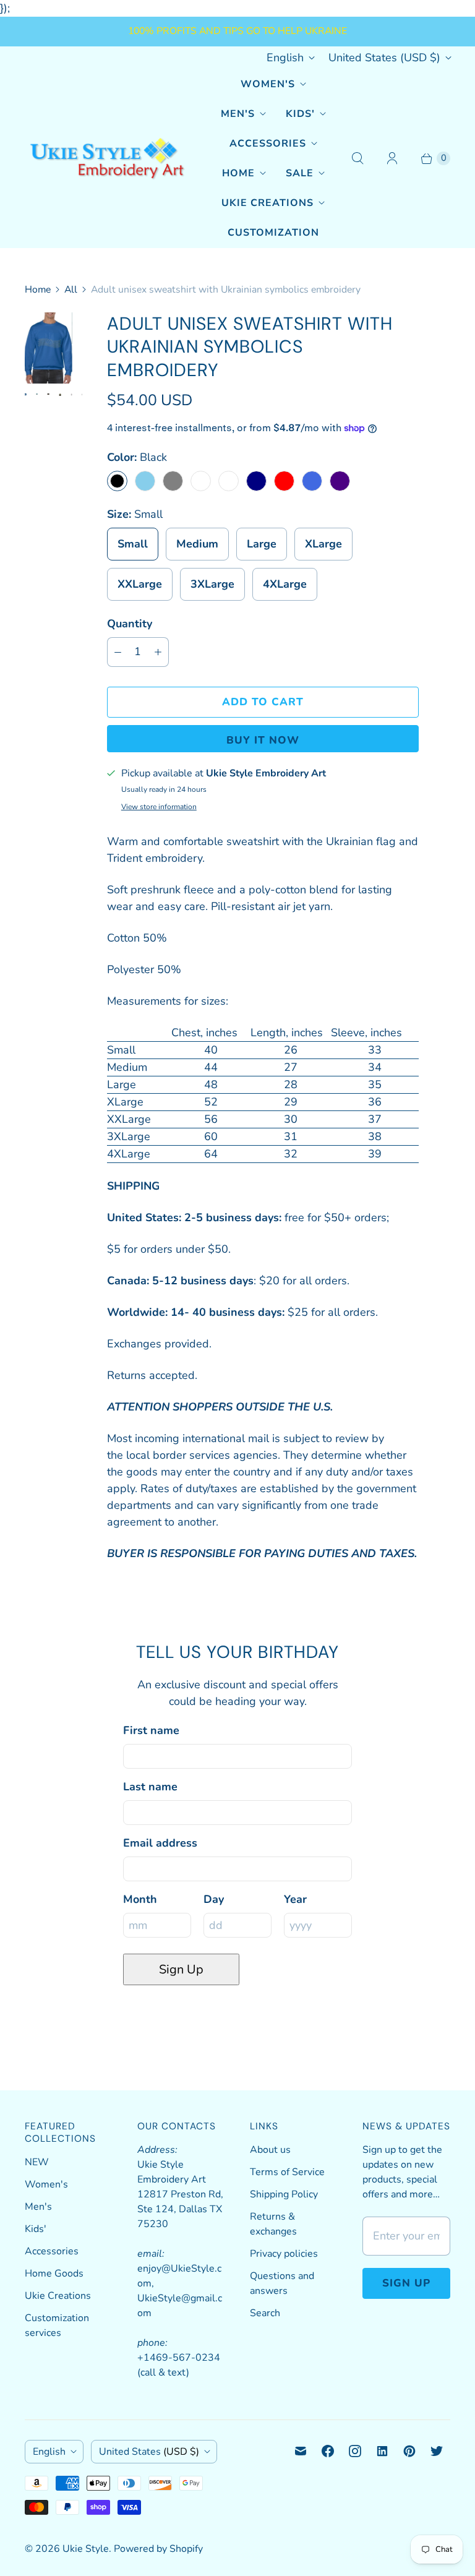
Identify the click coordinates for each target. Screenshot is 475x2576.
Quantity (130, 624)
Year (295, 1899)
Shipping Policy (284, 2194)
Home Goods (54, 2273)
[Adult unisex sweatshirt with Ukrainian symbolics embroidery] (49, 328)
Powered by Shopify (158, 2549)
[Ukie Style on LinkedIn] (382, 2451)
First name (151, 1730)
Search (265, 2313)
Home (238, 173)
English (285, 58)
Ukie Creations (267, 203)
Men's (238, 114)
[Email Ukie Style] (301, 2451)
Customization (273, 233)
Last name (150, 1787)
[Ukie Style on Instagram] (355, 2451)
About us (270, 2150)
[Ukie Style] (107, 159)
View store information (159, 807)
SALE (300, 173)
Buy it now (263, 740)
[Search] (357, 158)
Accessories (268, 144)
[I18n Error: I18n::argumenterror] (60, 355)
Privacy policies (284, 2254)
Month (140, 1899)
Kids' (300, 114)
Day (214, 1899)
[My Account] (392, 158)
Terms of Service (287, 2172)
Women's (268, 84)
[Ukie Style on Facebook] (328, 2451)
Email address (160, 1843)
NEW (37, 2162)
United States (384, 58)
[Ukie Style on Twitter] (437, 2451)
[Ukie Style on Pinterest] (409, 2451)
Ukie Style (86, 2549)
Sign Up (181, 1969)
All (71, 290)
